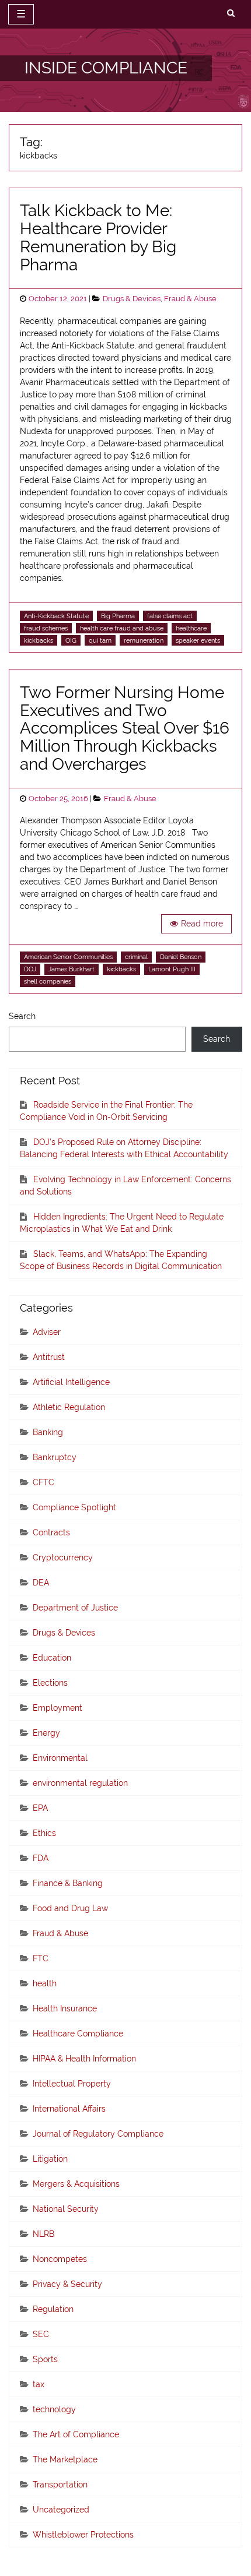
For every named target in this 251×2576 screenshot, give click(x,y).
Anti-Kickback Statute (56, 616)
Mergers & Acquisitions (76, 2184)
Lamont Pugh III (172, 969)
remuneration (144, 640)
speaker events (198, 640)
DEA (41, 1583)
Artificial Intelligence (71, 1382)
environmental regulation (80, 1783)
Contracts (51, 1532)
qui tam (100, 640)
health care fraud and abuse (122, 628)
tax (39, 2384)
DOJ (30, 969)
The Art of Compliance (76, 2434)
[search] (231, 13)
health (45, 1983)
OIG (71, 640)
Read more (202, 924)
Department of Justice (75, 1608)
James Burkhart (72, 969)
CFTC (43, 1482)
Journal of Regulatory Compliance (98, 2134)
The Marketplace (65, 2459)
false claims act (170, 616)
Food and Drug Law (70, 1908)
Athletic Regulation (69, 1407)
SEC (41, 2334)
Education (52, 1658)
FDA (41, 1858)
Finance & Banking (68, 1883)
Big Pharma (118, 616)
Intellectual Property (72, 2084)
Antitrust (49, 1357)
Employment (57, 1708)
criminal (136, 957)
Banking (48, 1432)
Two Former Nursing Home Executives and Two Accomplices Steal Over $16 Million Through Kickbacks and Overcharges (125, 728)
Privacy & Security (67, 2284)
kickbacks (39, 640)
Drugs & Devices (132, 299)
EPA (40, 1808)
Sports (45, 2359)
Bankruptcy (55, 1457)
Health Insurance (65, 2008)
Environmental (60, 1758)
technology (54, 2409)
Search (22, 1016)
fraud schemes (46, 628)
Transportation (60, 2485)
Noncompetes (60, 2259)
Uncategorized (61, 2510)
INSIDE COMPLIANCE (106, 68)
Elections (50, 1683)
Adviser (47, 1332)
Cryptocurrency (63, 1557)
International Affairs (69, 2109)
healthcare (191, 628)
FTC (41, 1958)
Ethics (44, 1833)
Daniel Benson (181, 957)
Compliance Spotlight (74, 1507)
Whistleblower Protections (83, 2535)
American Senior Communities (68, 957)
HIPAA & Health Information (84, 2059)
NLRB (43, 2234)
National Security (66, 2209)
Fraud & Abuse (190, 299)
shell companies (48, 981)
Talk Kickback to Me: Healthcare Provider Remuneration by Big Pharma (98, 237)
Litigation (50, 2159)
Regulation (53, 2309)
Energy (46, 1733)
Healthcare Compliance (78, 2034)
